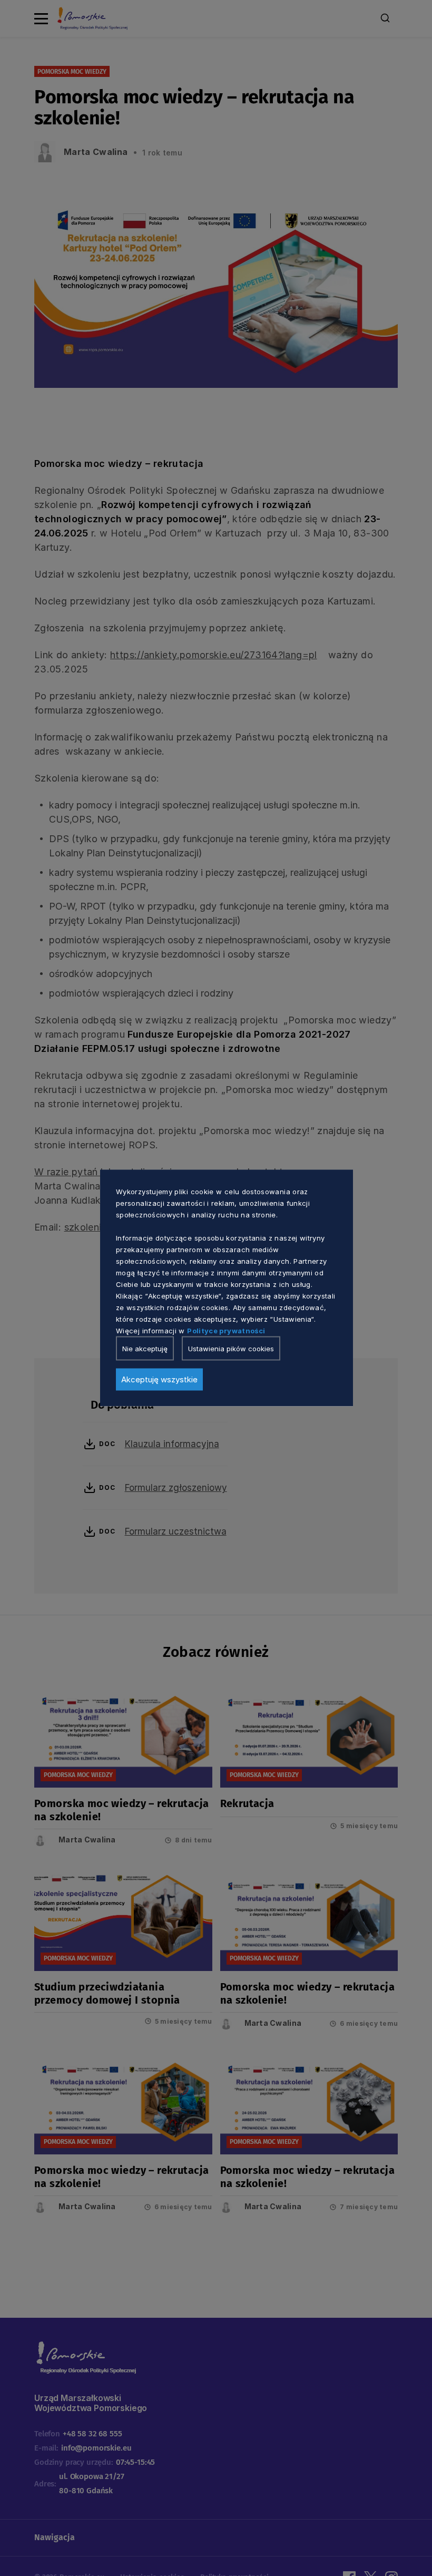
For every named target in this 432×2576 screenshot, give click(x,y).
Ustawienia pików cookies (231, 1349)
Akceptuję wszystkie (159, 1379)
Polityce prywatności (226, 1331)
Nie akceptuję (145, 1349)
